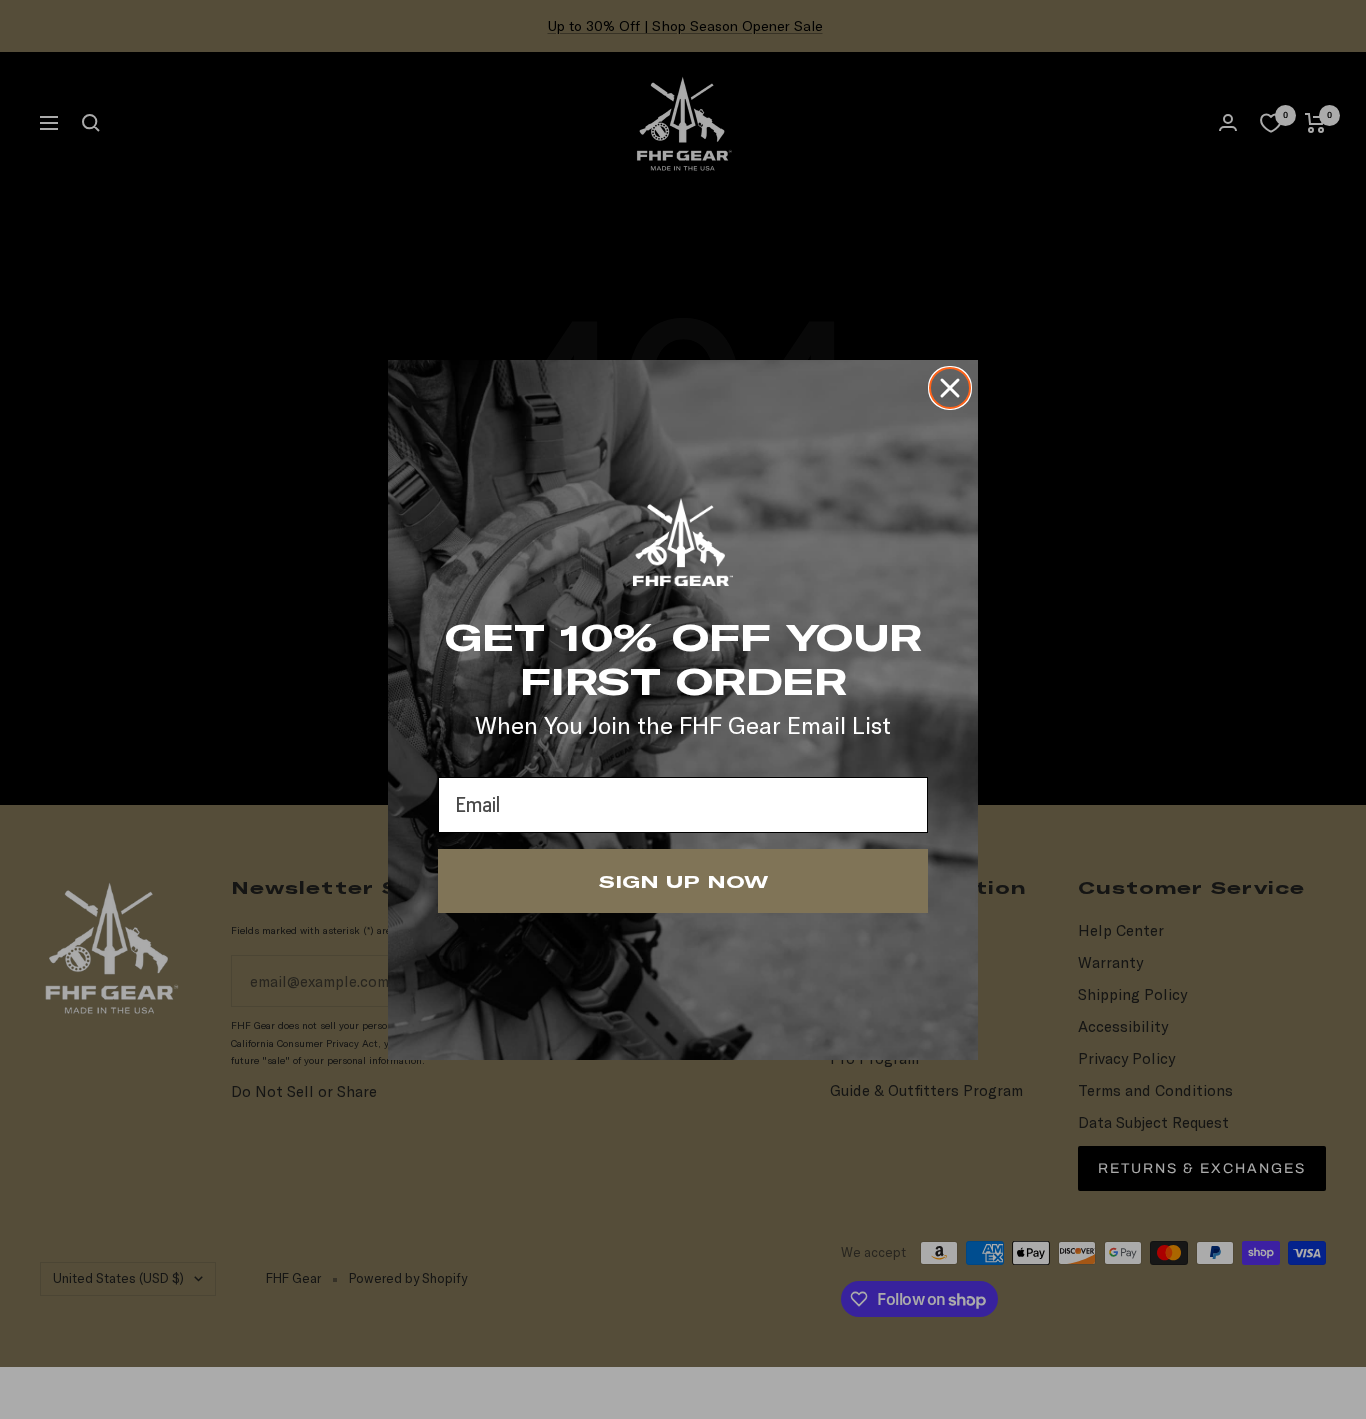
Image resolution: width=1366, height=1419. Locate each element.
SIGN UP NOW (683, 881)
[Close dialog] (950, 388)
